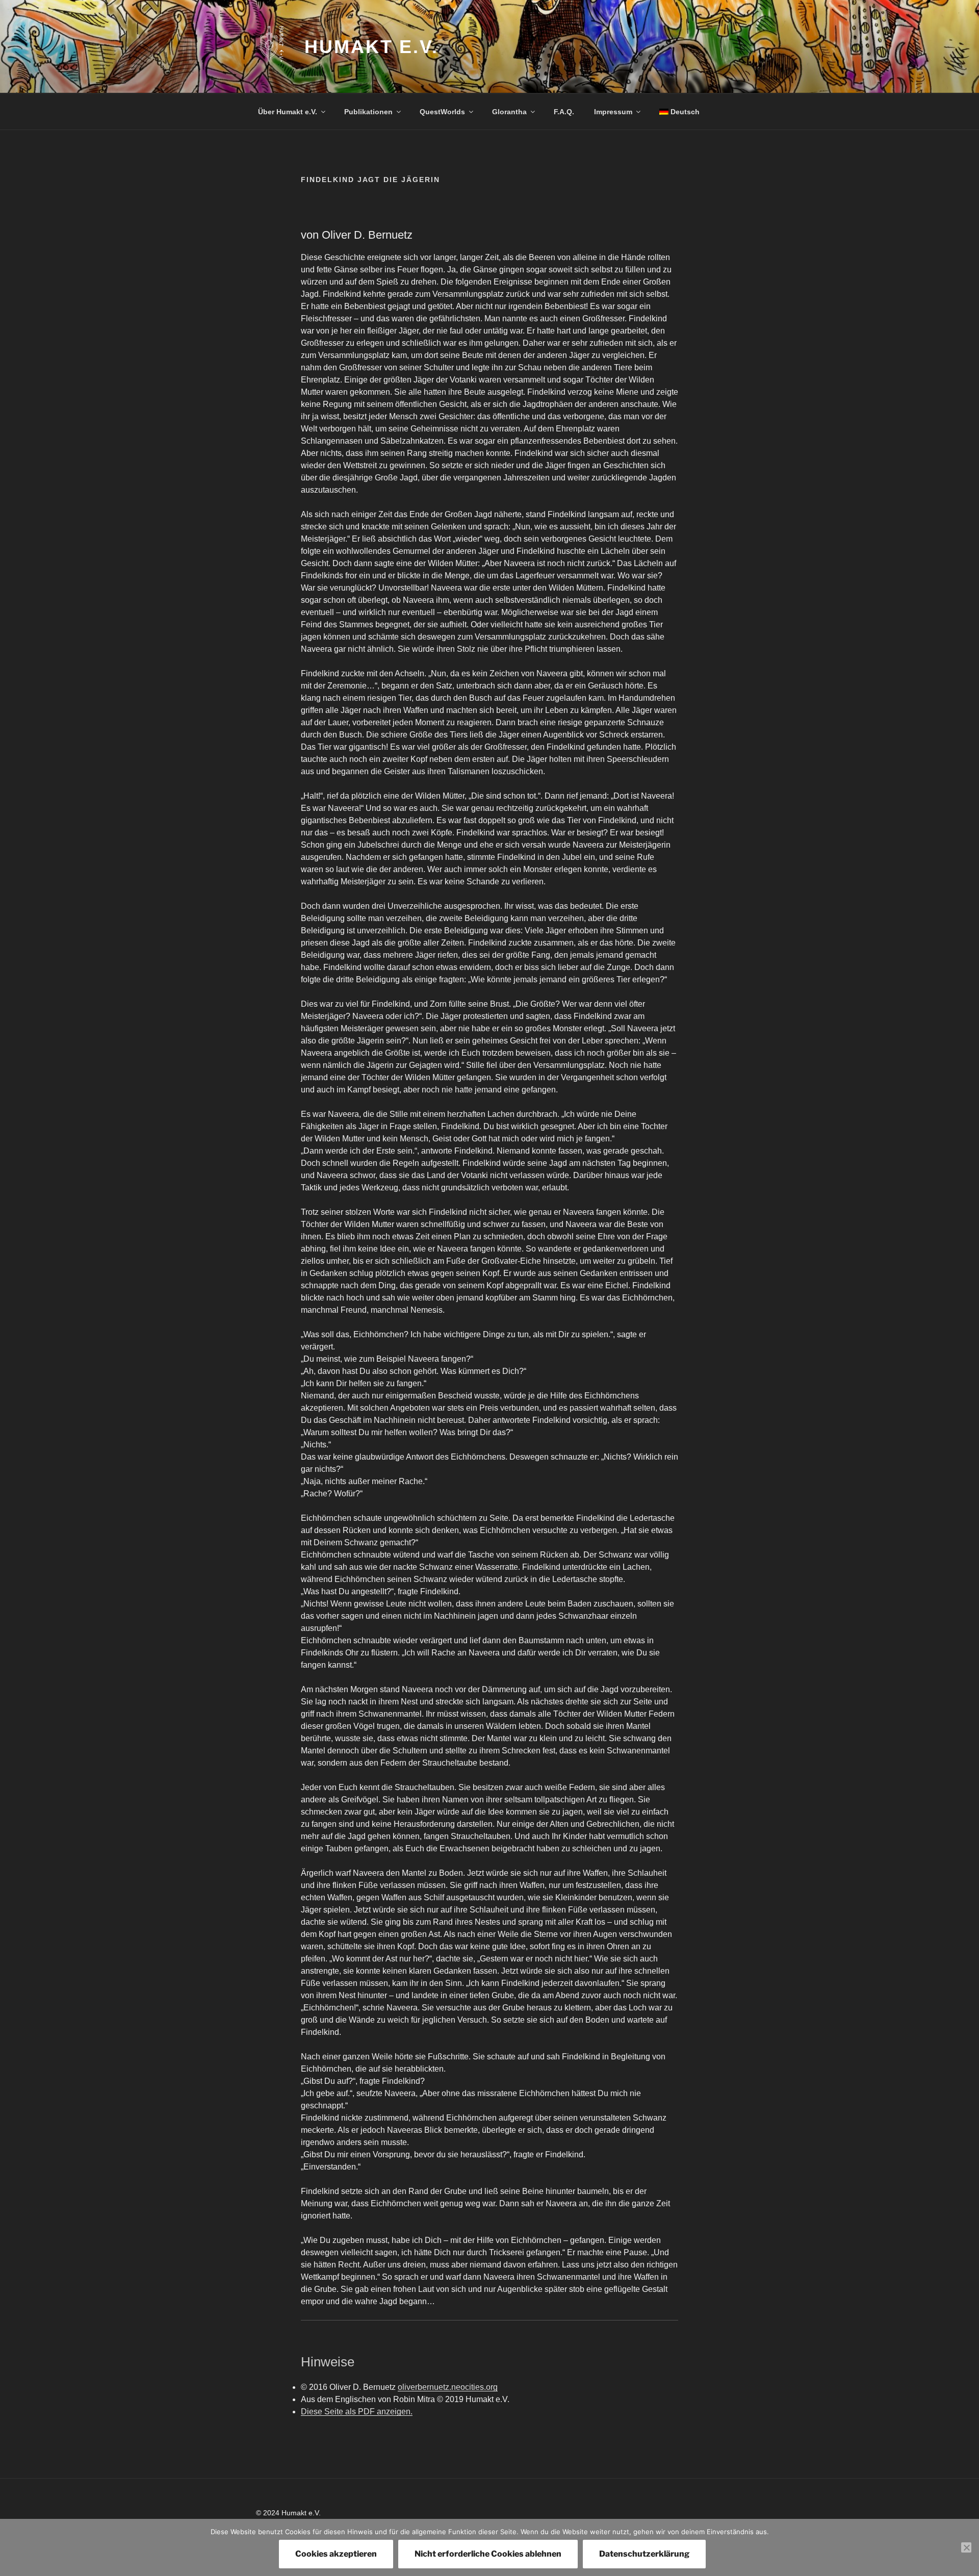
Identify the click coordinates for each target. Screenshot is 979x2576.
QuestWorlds (442, 112)
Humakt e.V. (371, 47)
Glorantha (509, 112)
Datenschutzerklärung (644, 2554)
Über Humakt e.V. (288, 112)
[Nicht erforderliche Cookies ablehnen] (966, 2547)
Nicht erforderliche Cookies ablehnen (488, 2554)
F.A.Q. (564, 112)
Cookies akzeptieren (336, 2554)
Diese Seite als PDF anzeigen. (357, 2412)
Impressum (613, 112)
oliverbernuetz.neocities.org (448, 2387)
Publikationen (368, 112)
